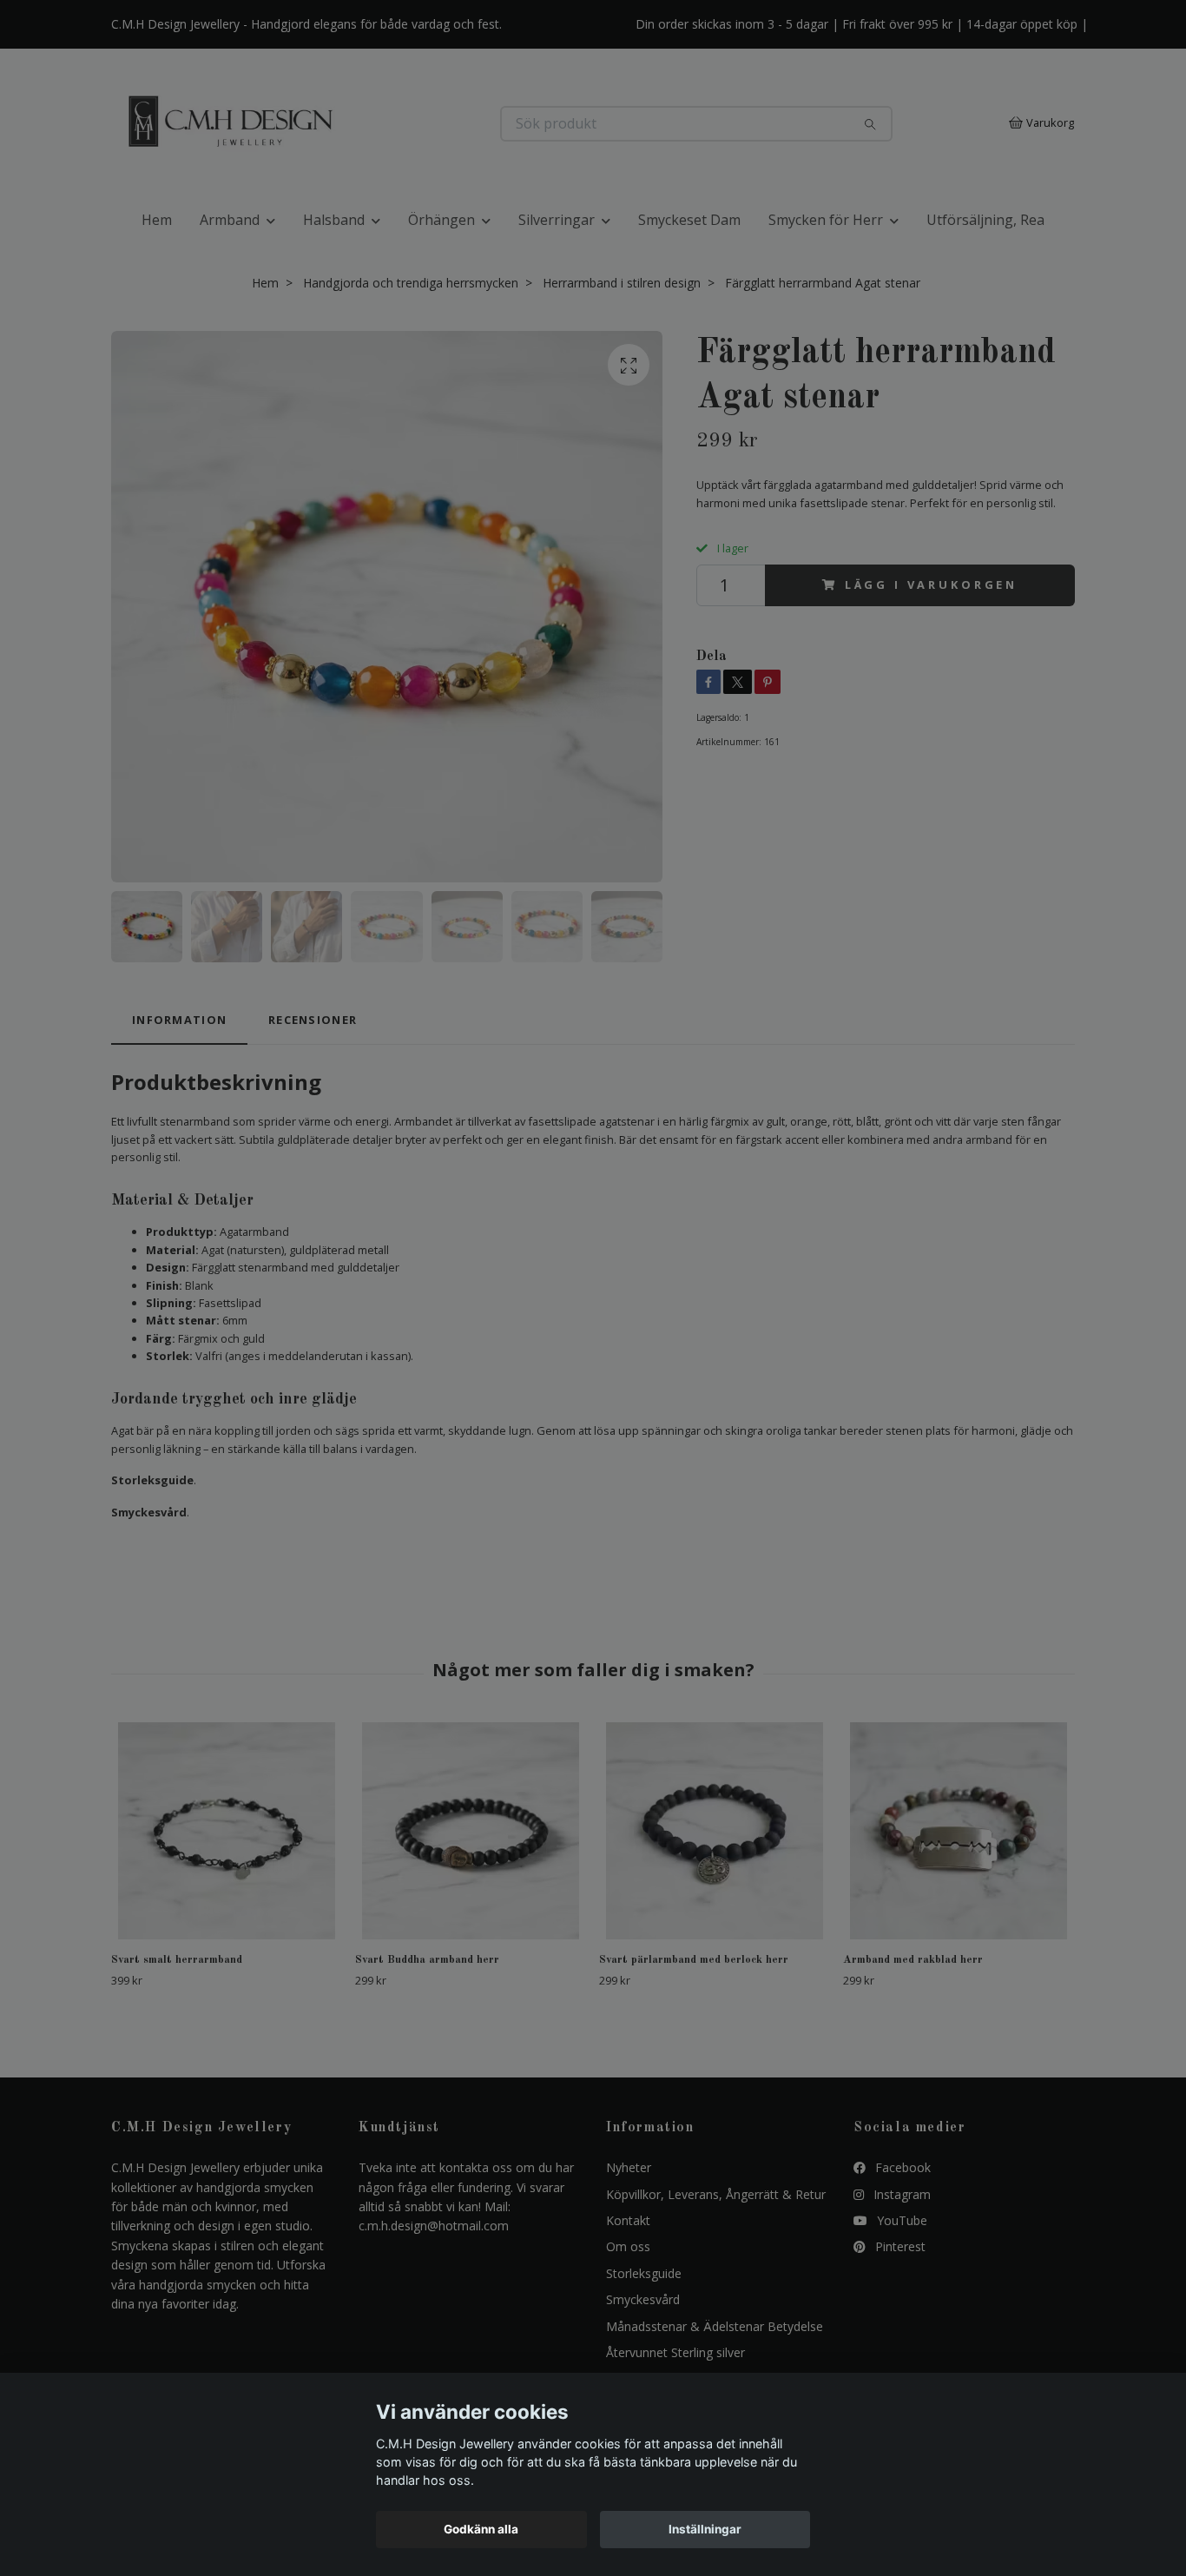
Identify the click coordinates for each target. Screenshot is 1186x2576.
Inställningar (705, 2529)
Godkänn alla (481, 2529)
